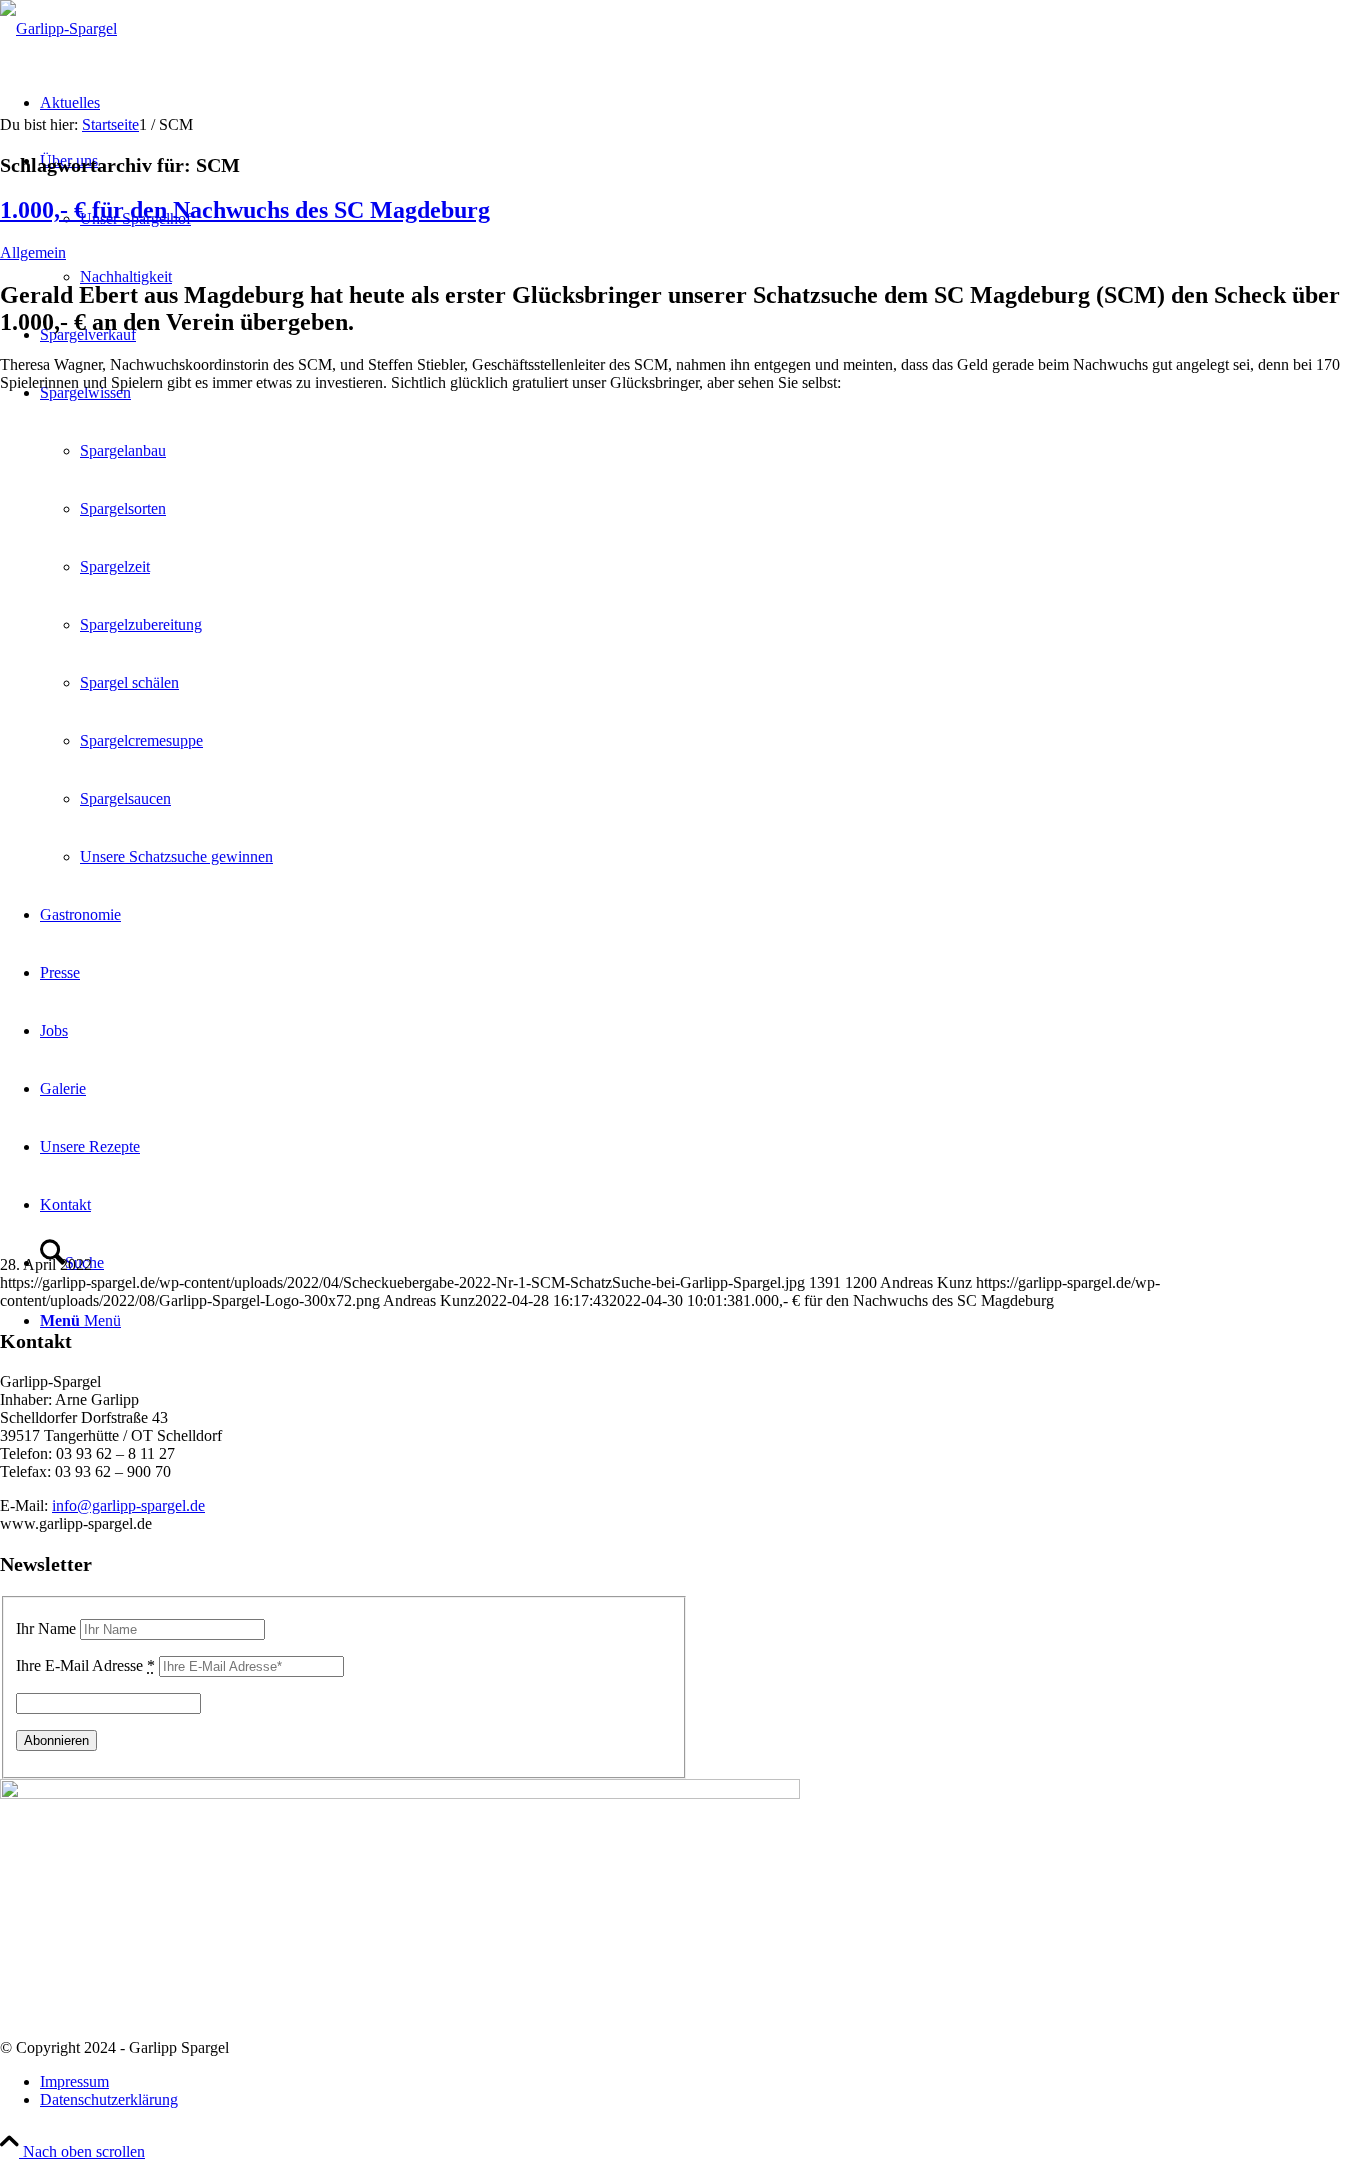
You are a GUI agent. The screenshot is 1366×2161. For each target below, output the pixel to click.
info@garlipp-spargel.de (128, 1505)
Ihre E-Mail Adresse (85, 1665)
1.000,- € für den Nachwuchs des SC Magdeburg (245, 210)
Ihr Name (46, 1628)
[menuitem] (703, 2082)
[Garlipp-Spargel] (58, 28)
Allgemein (33, 252)
